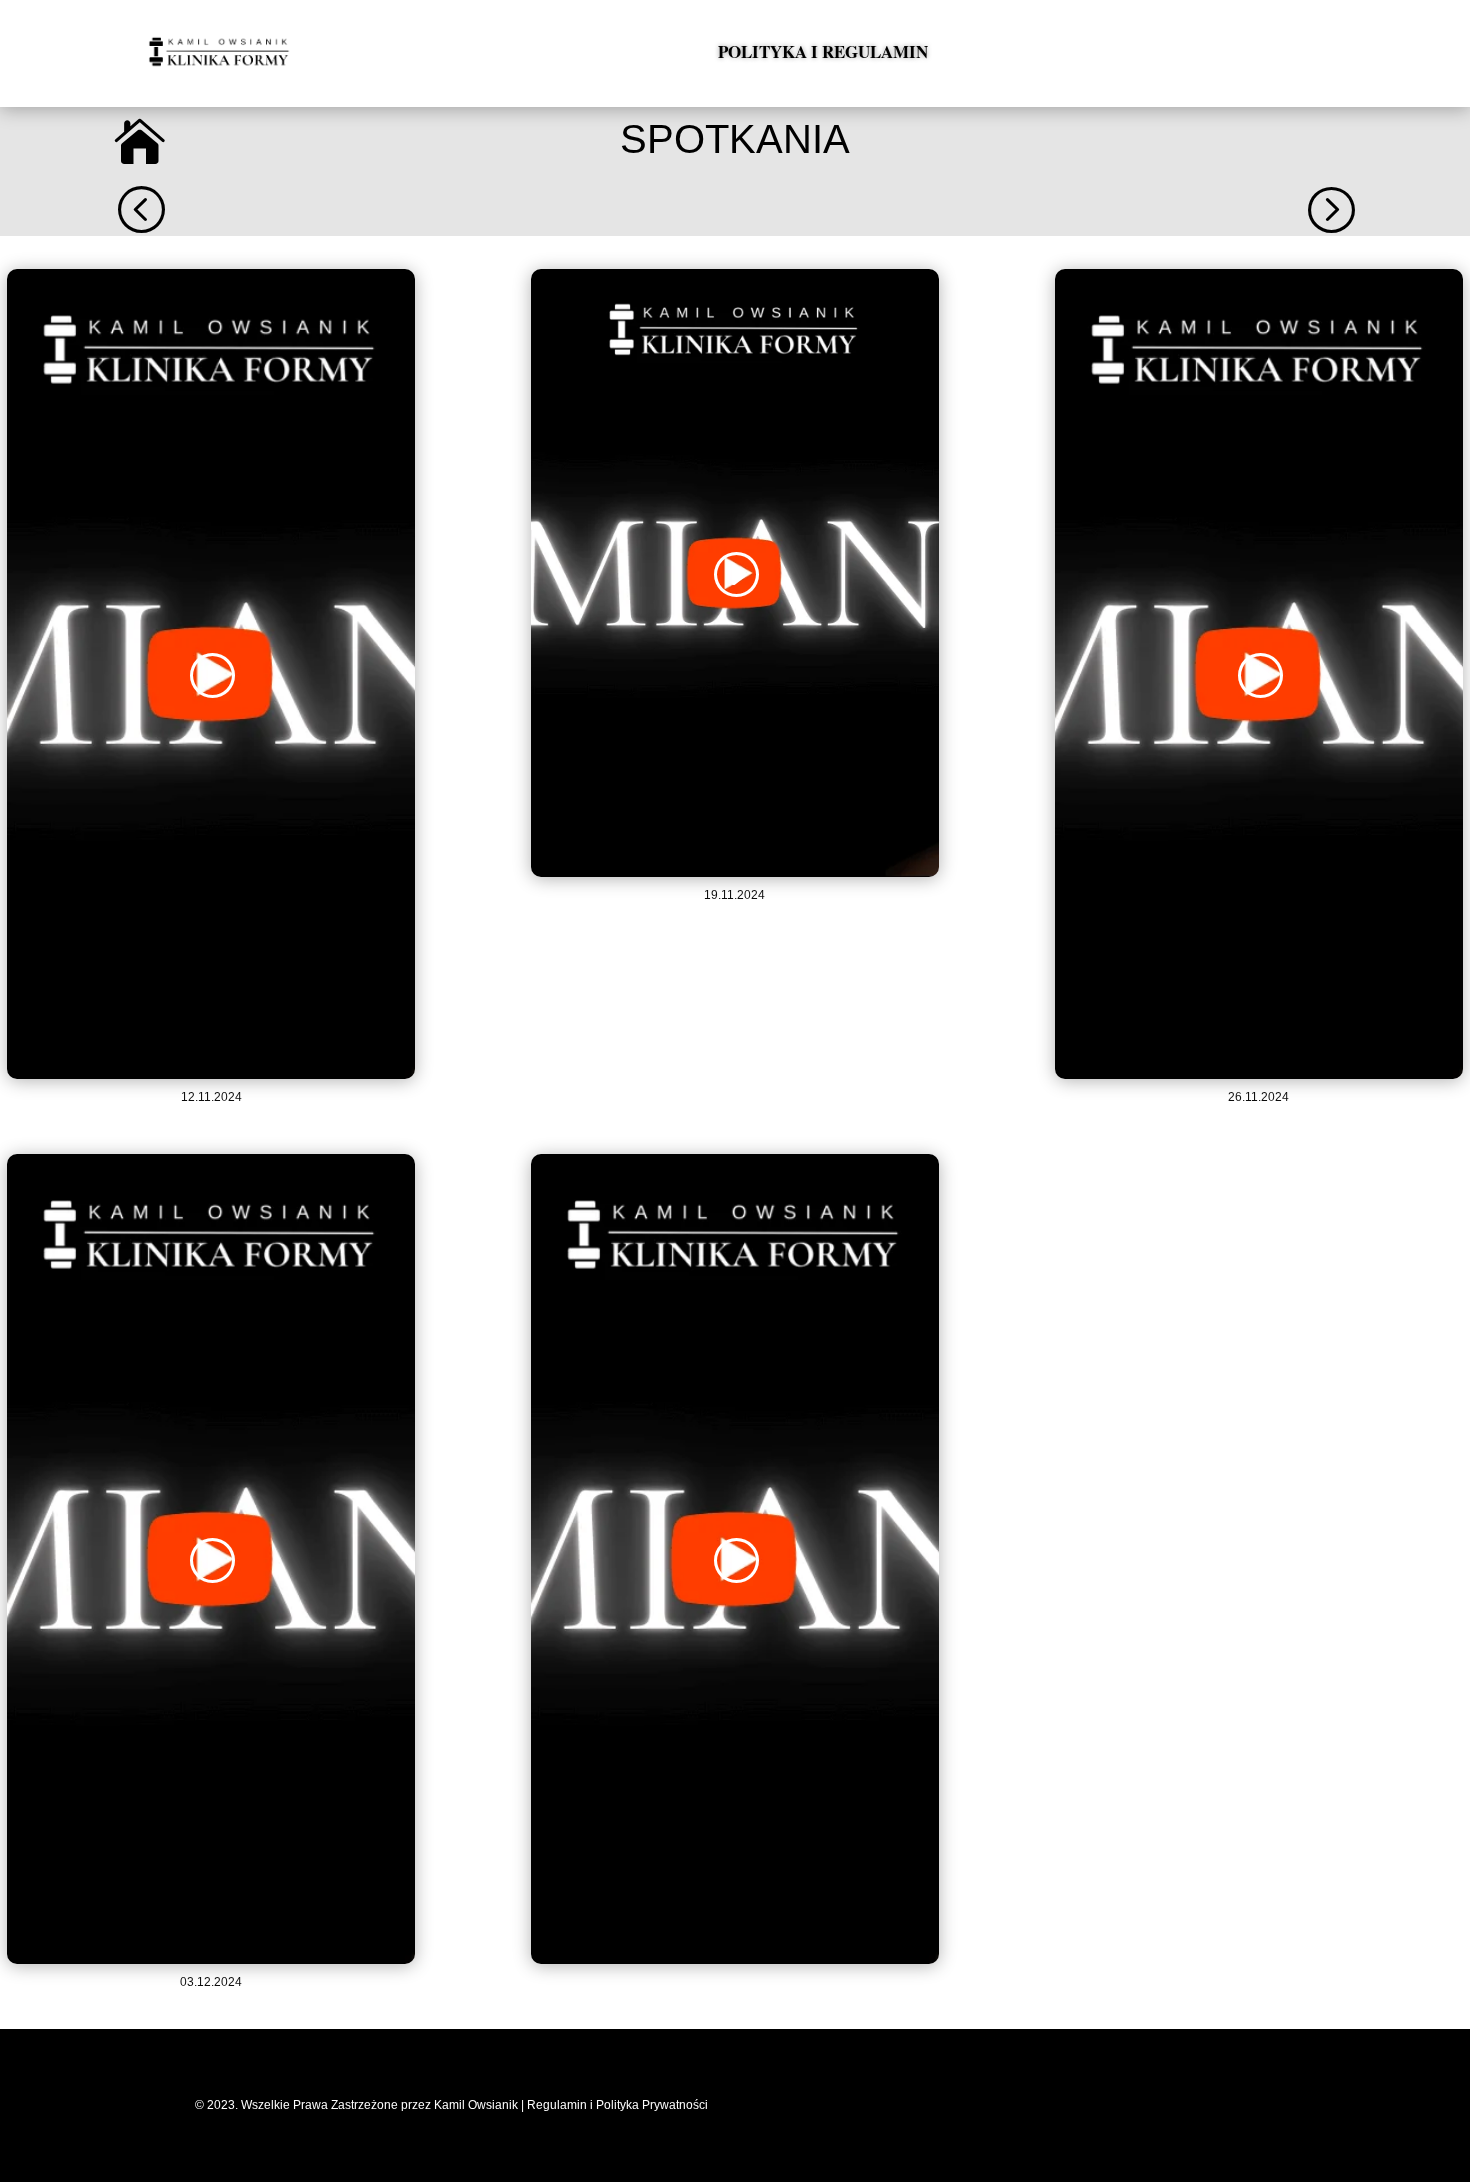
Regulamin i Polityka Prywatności (619, 2105)
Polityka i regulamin (823, 51)
